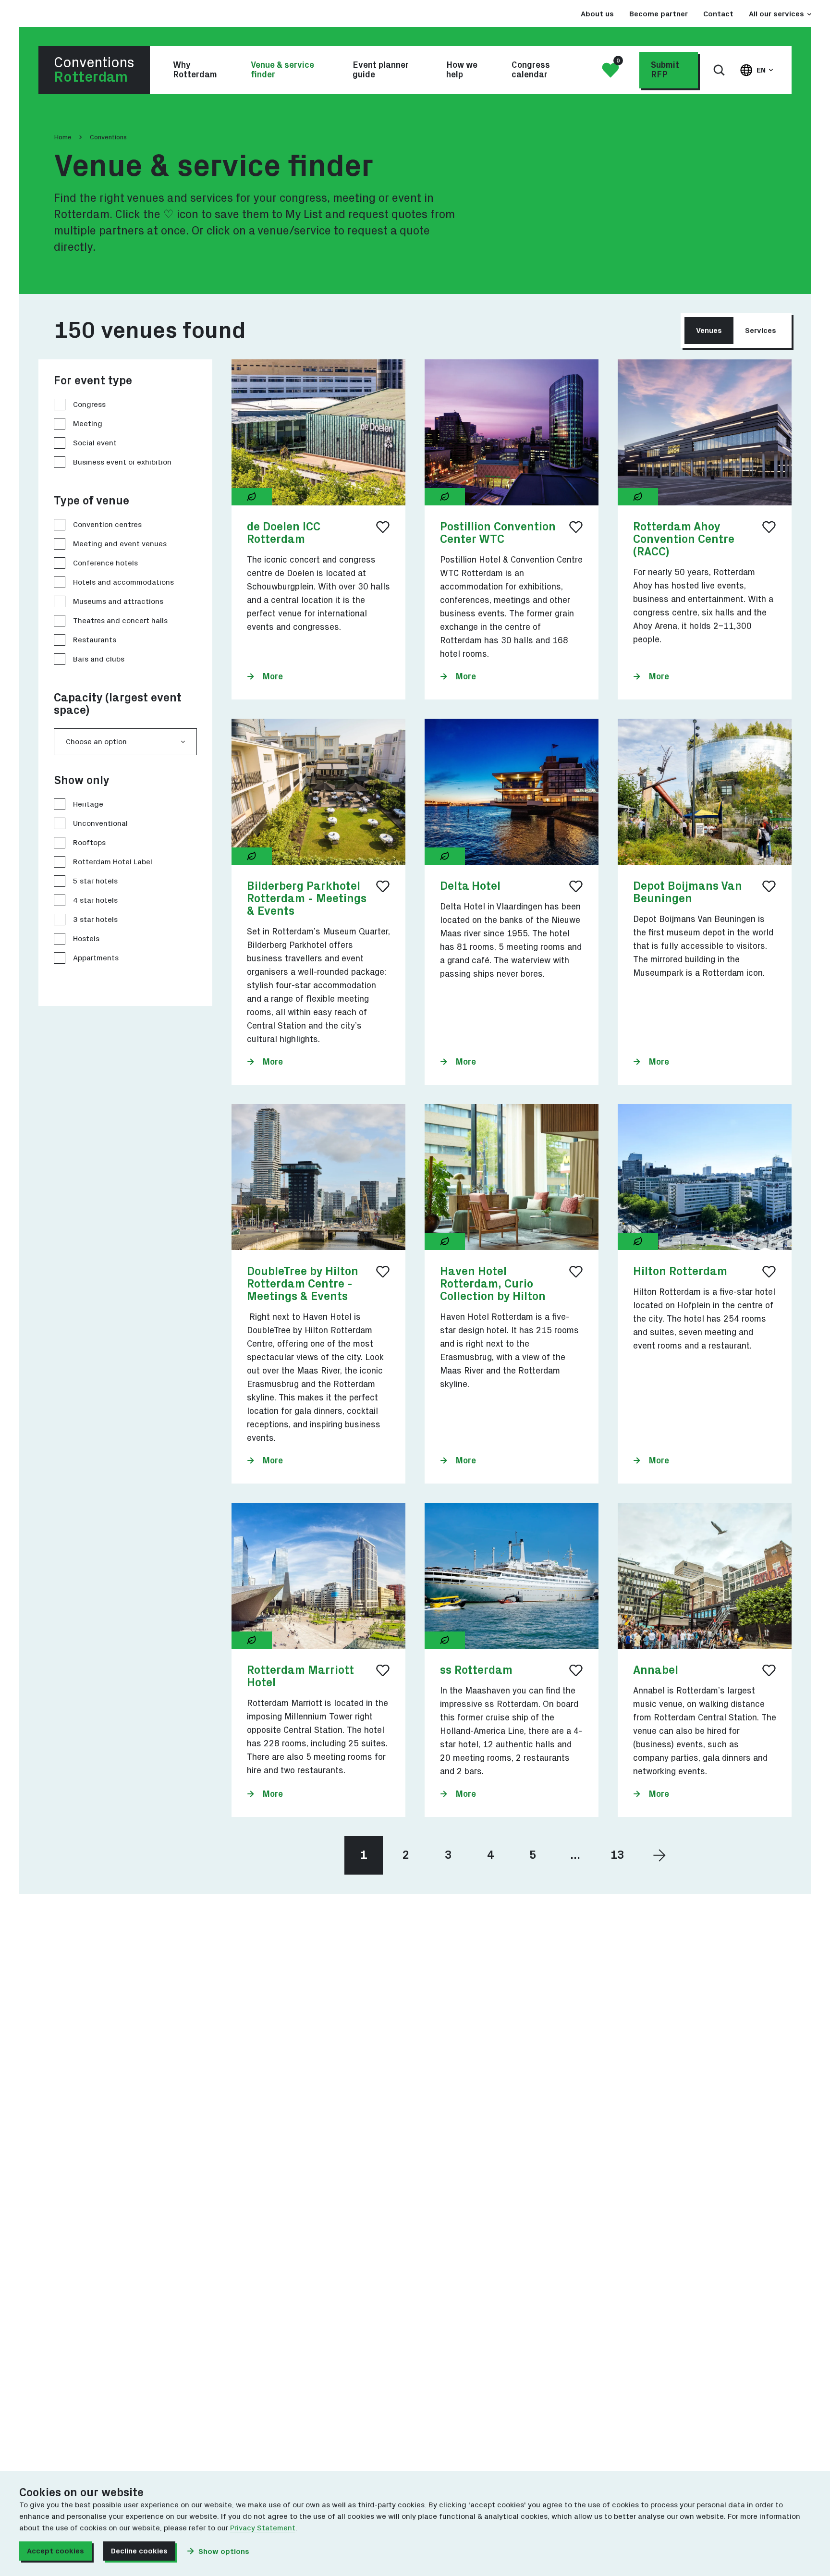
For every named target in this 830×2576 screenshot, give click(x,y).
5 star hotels (95, 881)
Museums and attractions (118, 601)
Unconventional (100, 823)
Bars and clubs (99, 659)
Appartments (96, 958)
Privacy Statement (263, 2528)
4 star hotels (95, 900)
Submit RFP (665, 70)
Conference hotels (105, 563)
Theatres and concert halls (120, 621)
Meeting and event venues (120, 544)
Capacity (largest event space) (118, 704)
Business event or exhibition (122, 462)
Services (761, 331)
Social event (95, 443)
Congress (89, 405)
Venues (709, 331)
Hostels (86, 939)
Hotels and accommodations (123, 582)
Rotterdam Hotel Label (113, 862)
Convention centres (107, 525)
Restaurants (95, 640)
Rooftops (89, 843)
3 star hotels (95, 920)
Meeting (88, 424)
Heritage (88, 804)
